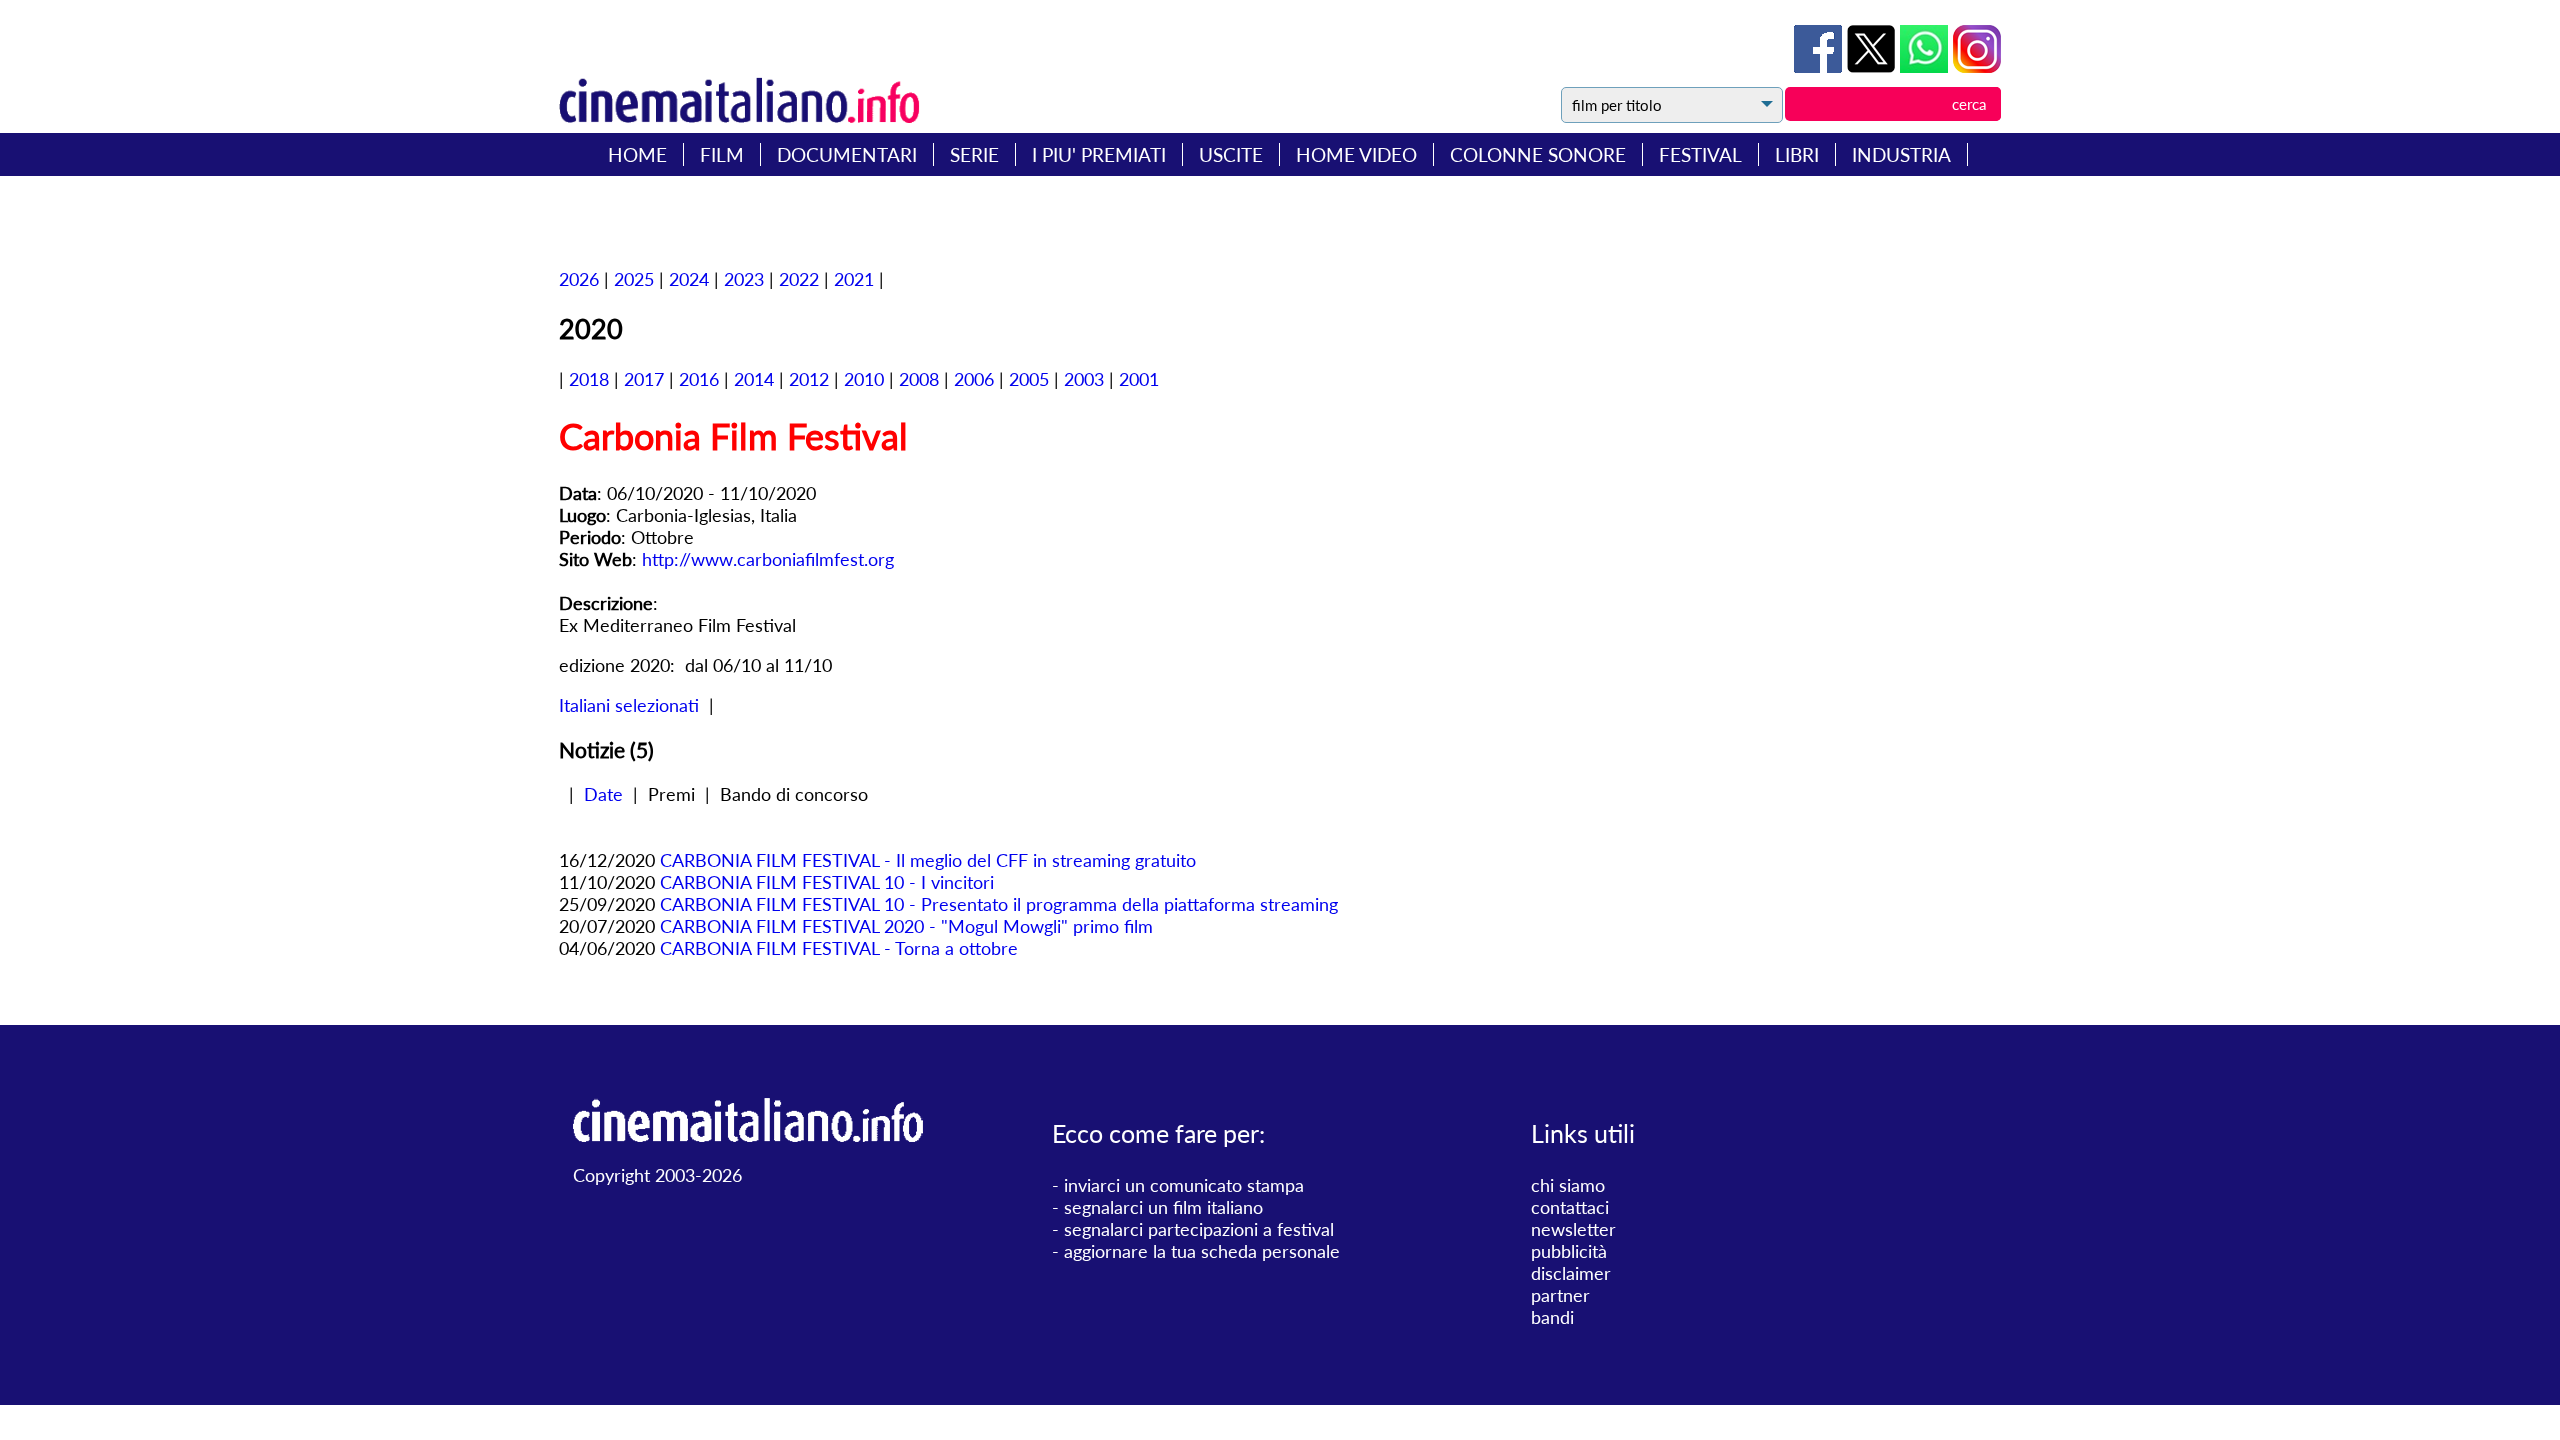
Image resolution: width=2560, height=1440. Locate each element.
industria (1901, 154)
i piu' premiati (1099, 154)
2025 (634, 279)
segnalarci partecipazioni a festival (1199, 1229)
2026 (579, 279)
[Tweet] (1873, 66)
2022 (799, 279)
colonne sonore (1538, 154)
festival (1700, 154)
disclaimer (1571, 1273)
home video (1356, 154)
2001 (1139, 379)
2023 (744, 279)
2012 (809, 379)
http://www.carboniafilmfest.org (768, 559)
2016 (699, 379)
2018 (589, 379)
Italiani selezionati (629, 705)
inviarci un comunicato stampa (1184, 1185)
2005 (1029, 379)
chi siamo (1568, 1185)
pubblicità (1569, 1251)
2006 (974, 379)
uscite (1231, 154)
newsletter (1573, 1229)
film (722, 154)
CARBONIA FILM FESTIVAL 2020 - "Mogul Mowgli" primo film (906, 926)
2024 (689, 279)
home (637, 154)
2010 (864, 379)
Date (603, 794)
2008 (919, 379)
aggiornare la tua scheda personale (1202, 1251)
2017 (644, 379)
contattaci (1570, 1207)
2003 (1084, 379)
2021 (854, 279)
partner (1560, 1295)
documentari (847, 154)
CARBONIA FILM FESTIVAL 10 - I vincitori (827, 882)
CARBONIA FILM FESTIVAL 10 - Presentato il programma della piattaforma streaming (999, 904)
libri (1797, 154)
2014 (754, 379)
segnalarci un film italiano (1163, 1207)
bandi (1552, 1317)
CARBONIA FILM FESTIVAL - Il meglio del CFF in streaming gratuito (928, 860)
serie (974, 154)
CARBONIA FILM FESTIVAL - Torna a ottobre (839, 948)
